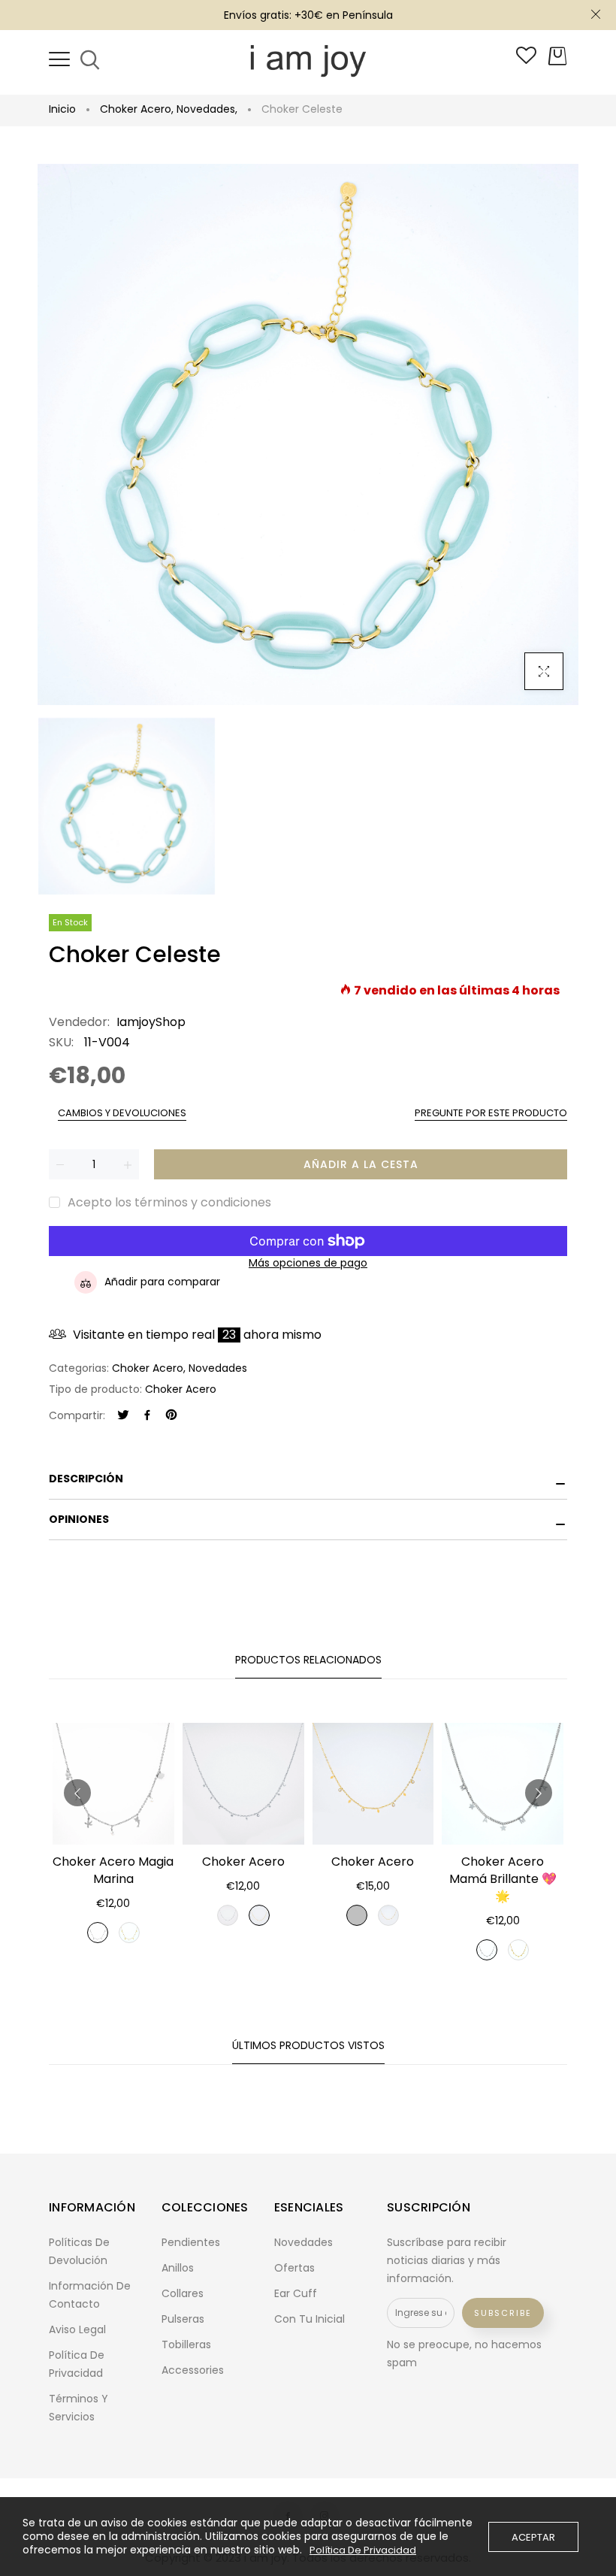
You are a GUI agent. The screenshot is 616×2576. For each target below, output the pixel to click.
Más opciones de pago (308, 1263)
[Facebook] (147, 1416)
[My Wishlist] (526, 60)
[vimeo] (171, 1416)
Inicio (62, 109)
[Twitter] (123, 1416)
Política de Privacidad (363, 2550)
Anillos (178, 2268)
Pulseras (183, 2319)
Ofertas (294, 2268)
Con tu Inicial (310, 2319)
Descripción (86, 1479)
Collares (183, 2293)
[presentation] (77, 1793)
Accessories (193, 2370)
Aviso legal (77, 2329)
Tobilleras (186, 2344)
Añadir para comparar (162, 1282)
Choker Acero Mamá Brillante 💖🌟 (503, 1879)
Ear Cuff (296, 2293)
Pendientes (191, 2242)
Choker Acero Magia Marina (113, 1870)
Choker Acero (137, 109)
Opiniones (79, 1519)
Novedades (207, 109)
